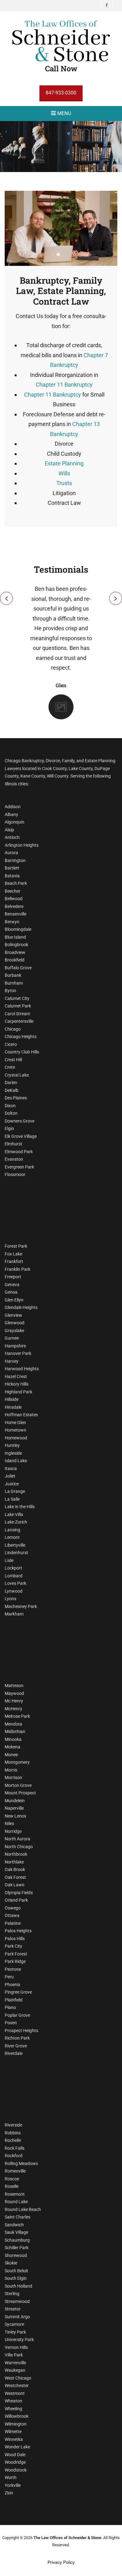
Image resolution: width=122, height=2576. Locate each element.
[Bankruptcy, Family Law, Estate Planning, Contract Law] (61, 228)
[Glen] (61, 706)
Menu (64, 113)
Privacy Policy (61, 2562)
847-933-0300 (61, 93)
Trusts (64, 483)
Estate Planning (64, 463)
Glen (61, 685)
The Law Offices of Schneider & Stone (67, 2538)
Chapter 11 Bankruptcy (64, 385)
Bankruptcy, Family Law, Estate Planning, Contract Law (61, 291)
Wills (64, 473)
